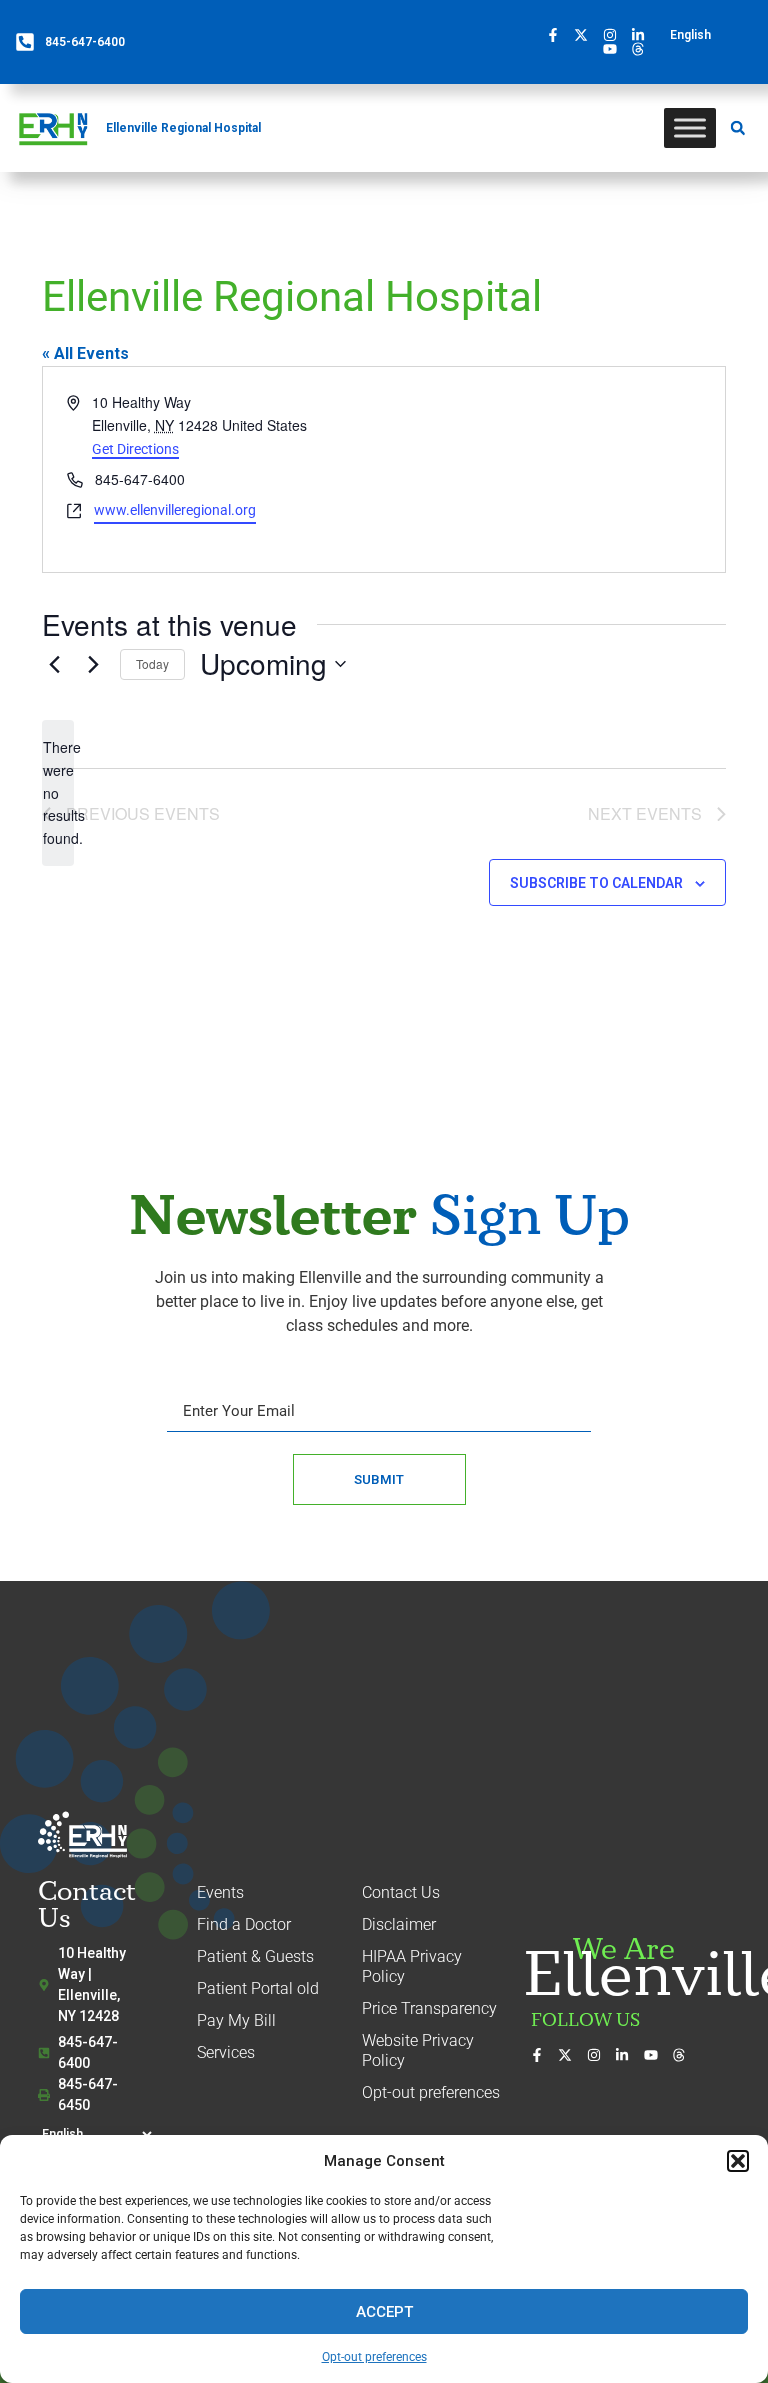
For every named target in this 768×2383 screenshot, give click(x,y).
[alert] (58, 792)
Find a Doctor (244, 1924)
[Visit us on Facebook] (558, 35)
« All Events (85, 353)
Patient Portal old (258, 1988)
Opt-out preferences (374, 2357)
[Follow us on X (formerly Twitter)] (586, 35)
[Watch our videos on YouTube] (615, 49)
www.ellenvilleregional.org (175, 510)
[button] (738, 2161)
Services (226, 2052)
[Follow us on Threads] (643, 49)
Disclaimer (399, 1924)
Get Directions (135, 449)
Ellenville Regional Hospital (183, 128)
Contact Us (401, 1892)
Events (220, 1892)
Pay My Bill (236, 2020)
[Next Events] (93, 664)
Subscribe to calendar (596, 883)
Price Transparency (429, 2008)
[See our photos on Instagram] (615, 35)
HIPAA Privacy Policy (412, 1966)
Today (152, 663)
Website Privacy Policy (418, 2050)
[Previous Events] (54, 664)
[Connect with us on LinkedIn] (643, 35)
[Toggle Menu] (690, 128)
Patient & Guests (255, 1956)
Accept (384, 2312)
